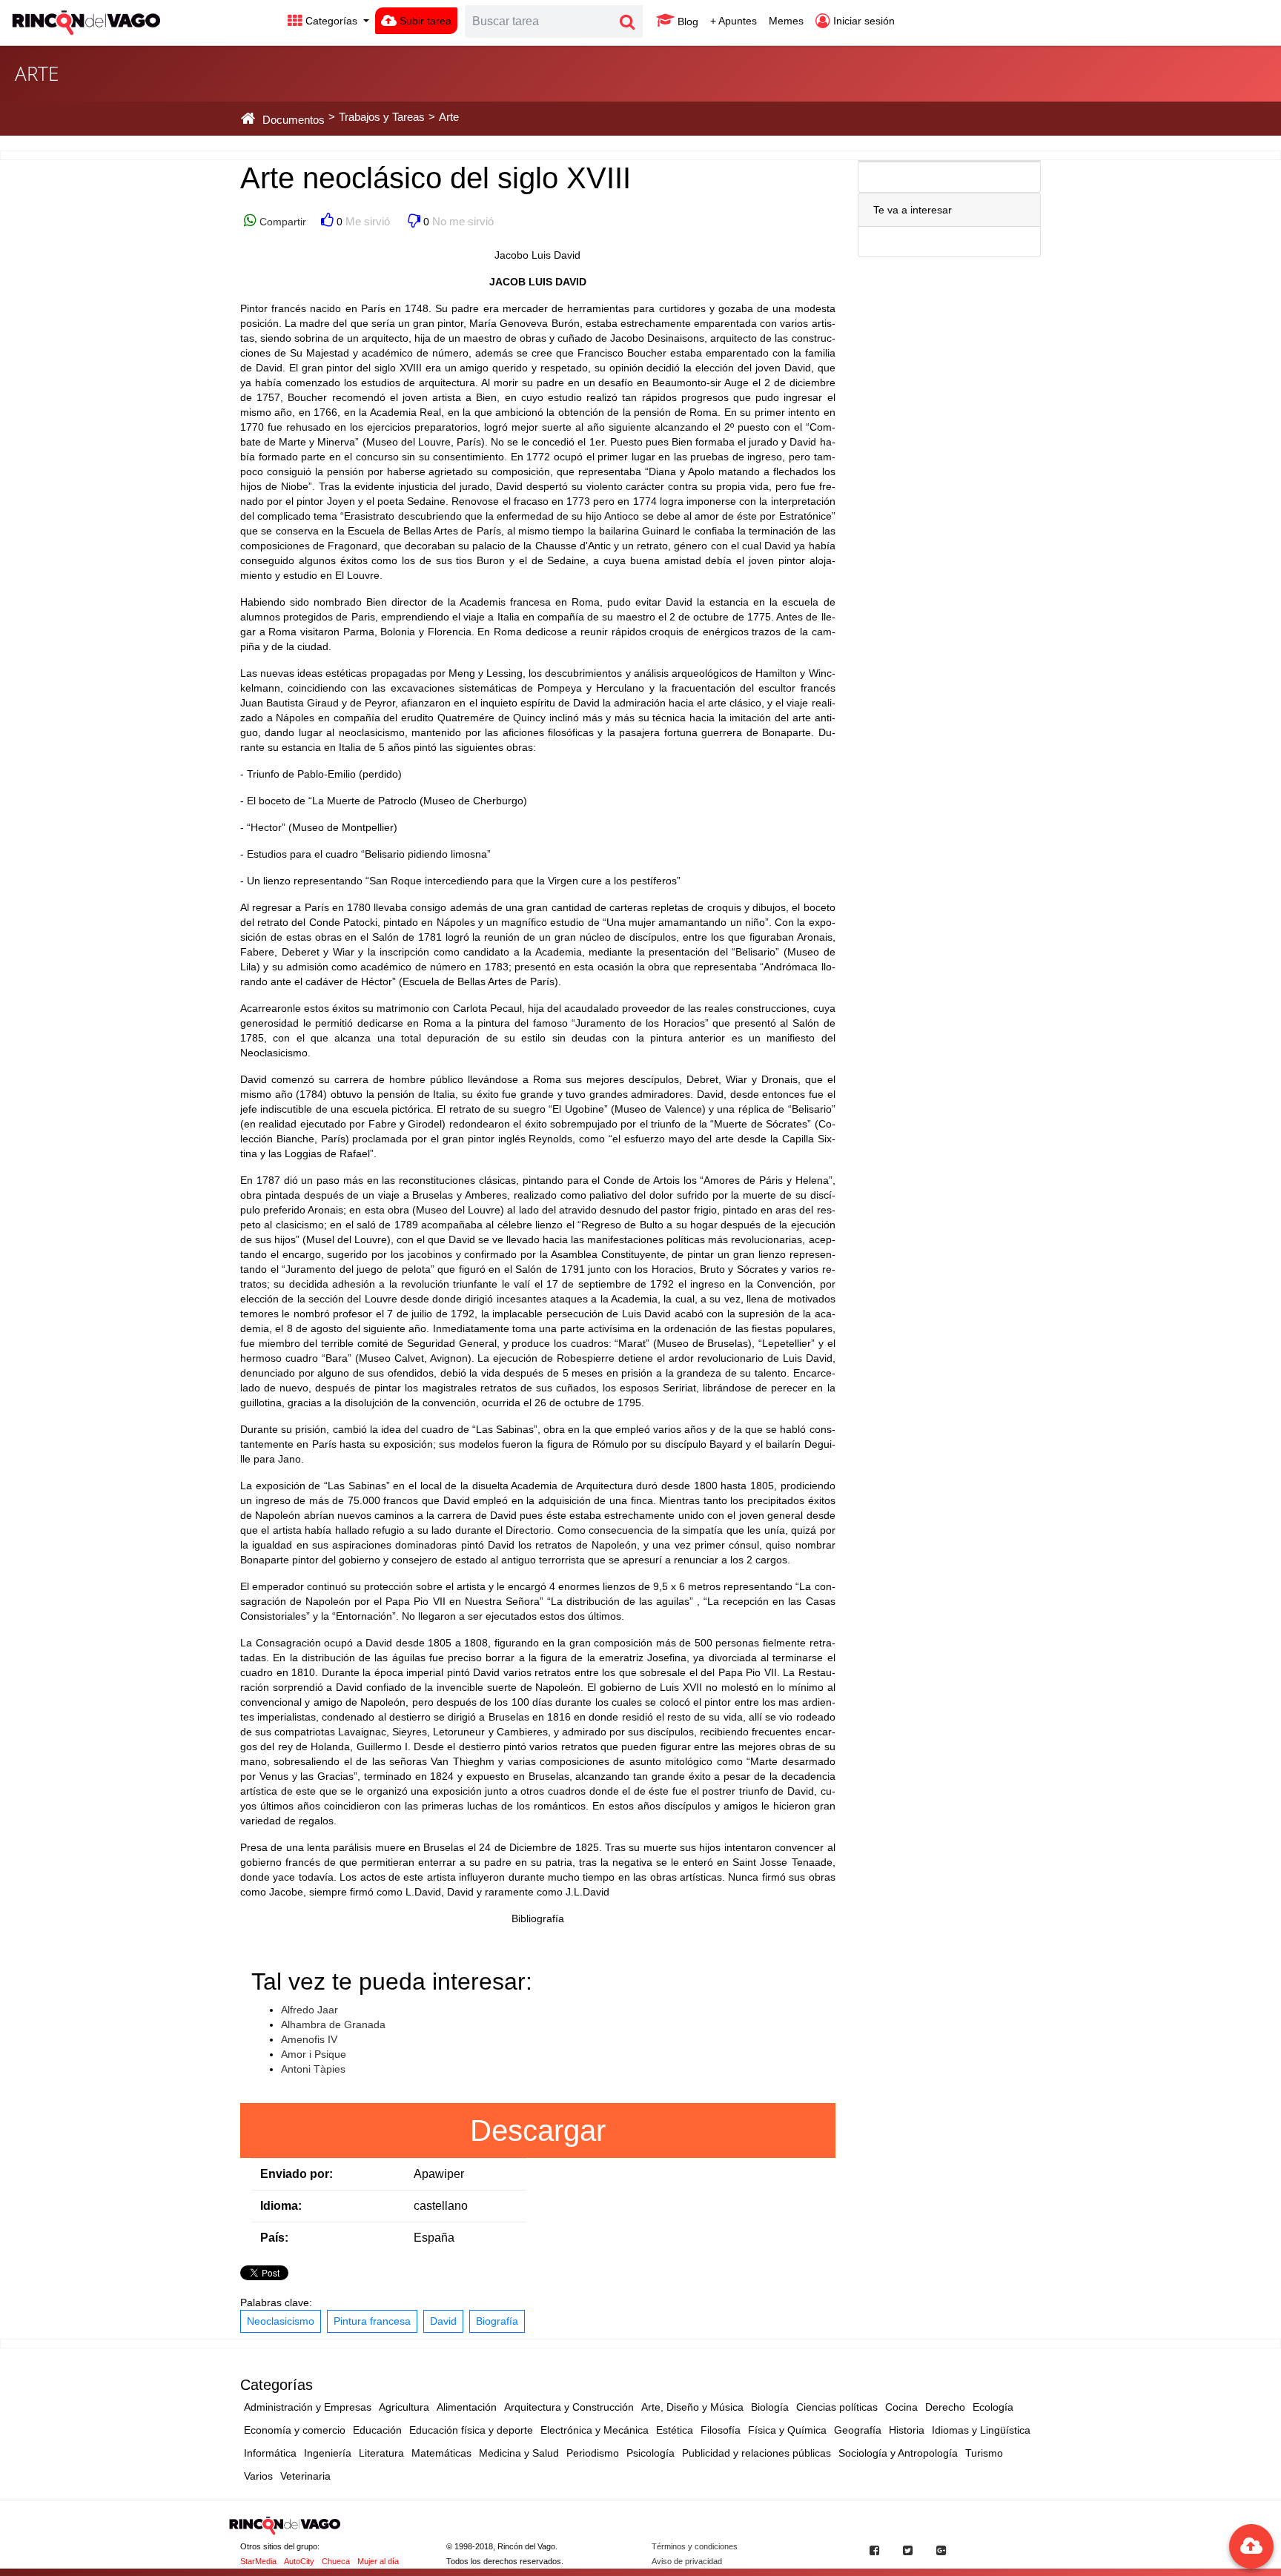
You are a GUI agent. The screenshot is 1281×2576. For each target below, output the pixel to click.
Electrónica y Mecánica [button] (595, 2430)
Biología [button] (770, 2407)
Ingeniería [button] (328, 2453)
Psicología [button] (651, 2453)
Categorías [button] (331, 21)
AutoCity (299, 2561)
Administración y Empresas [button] (308, 2407)
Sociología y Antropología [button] (898, 2453)
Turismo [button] (984, 2453)
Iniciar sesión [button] (863, 21)
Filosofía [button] (721, 2430)
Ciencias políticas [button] (837, 2407)
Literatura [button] (381, 2453)
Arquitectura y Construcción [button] (569, 2407)
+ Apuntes (734, 21)
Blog (686, 21)
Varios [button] (258, 2476)
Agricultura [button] (404, 2407)
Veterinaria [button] (305, 2476)
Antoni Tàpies (313, 2069)
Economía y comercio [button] (295, 2430)
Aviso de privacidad (687, 2561)
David (443, 2321)
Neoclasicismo (281, 2321)
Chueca (336, 2561)
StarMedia (258, 2561)
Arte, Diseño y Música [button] (692, 2407)
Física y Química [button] (787, 2430)
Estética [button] (675, 2430)
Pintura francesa (372, 2321)
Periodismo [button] (593, 2453)
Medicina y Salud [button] (519, 2453)
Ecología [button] (993, 2407)
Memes (786, 21)
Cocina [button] (901, 2407)
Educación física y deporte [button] (471, 2430)
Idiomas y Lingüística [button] (981, 2430)
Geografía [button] (858, 2430)
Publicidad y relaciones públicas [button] (757, 2453)
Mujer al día (378, 2561)
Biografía (497, 2321)
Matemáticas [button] (441, 2453)
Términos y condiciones (695, 2546)
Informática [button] (270, 2453)
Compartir (281, 222)
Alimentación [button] (467, 2407)
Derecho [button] (945, 2407)
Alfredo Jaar (310, 2010)
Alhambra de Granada (333, 2024)
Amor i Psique (314, 2054)
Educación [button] (377, 2430)
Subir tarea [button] (424, 21)
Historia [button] (907, 2430)
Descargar (538, 2130)
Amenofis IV (309, 2039)
